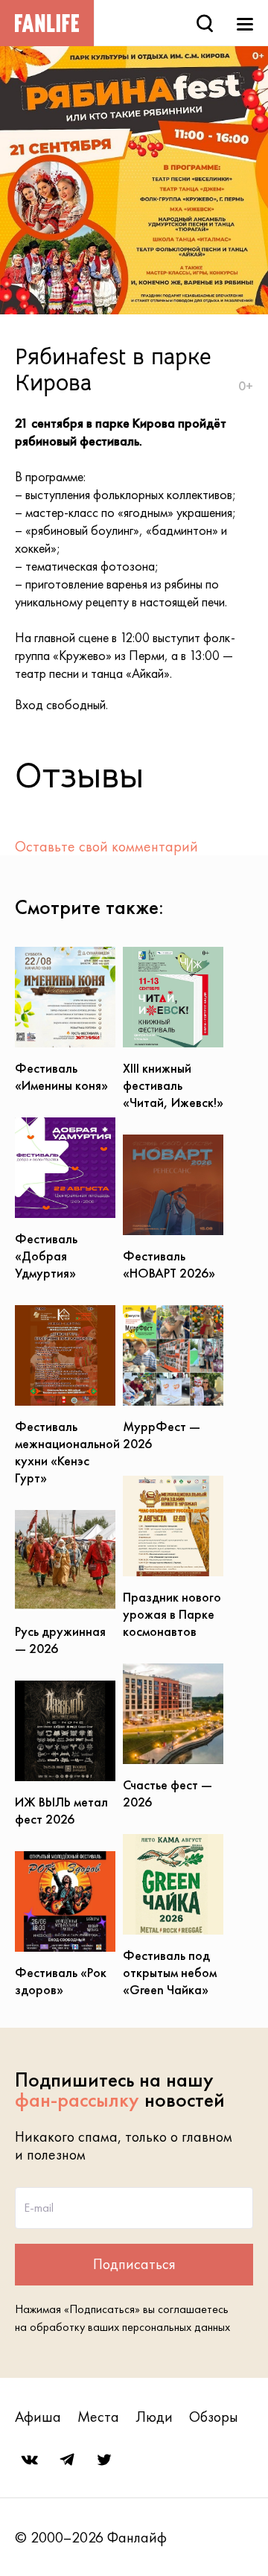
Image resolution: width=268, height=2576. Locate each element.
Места (98, 2417)
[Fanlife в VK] (30, 2460)
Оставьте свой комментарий (106, 846)
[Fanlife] (47, 23)
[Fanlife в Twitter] (104, 2460)
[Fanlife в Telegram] (67, 2460)
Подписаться (134, 2264)
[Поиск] (205, 23)
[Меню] (245, 23)
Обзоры (214, 2417)
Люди (154, 2417)
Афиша (38, 2417)
